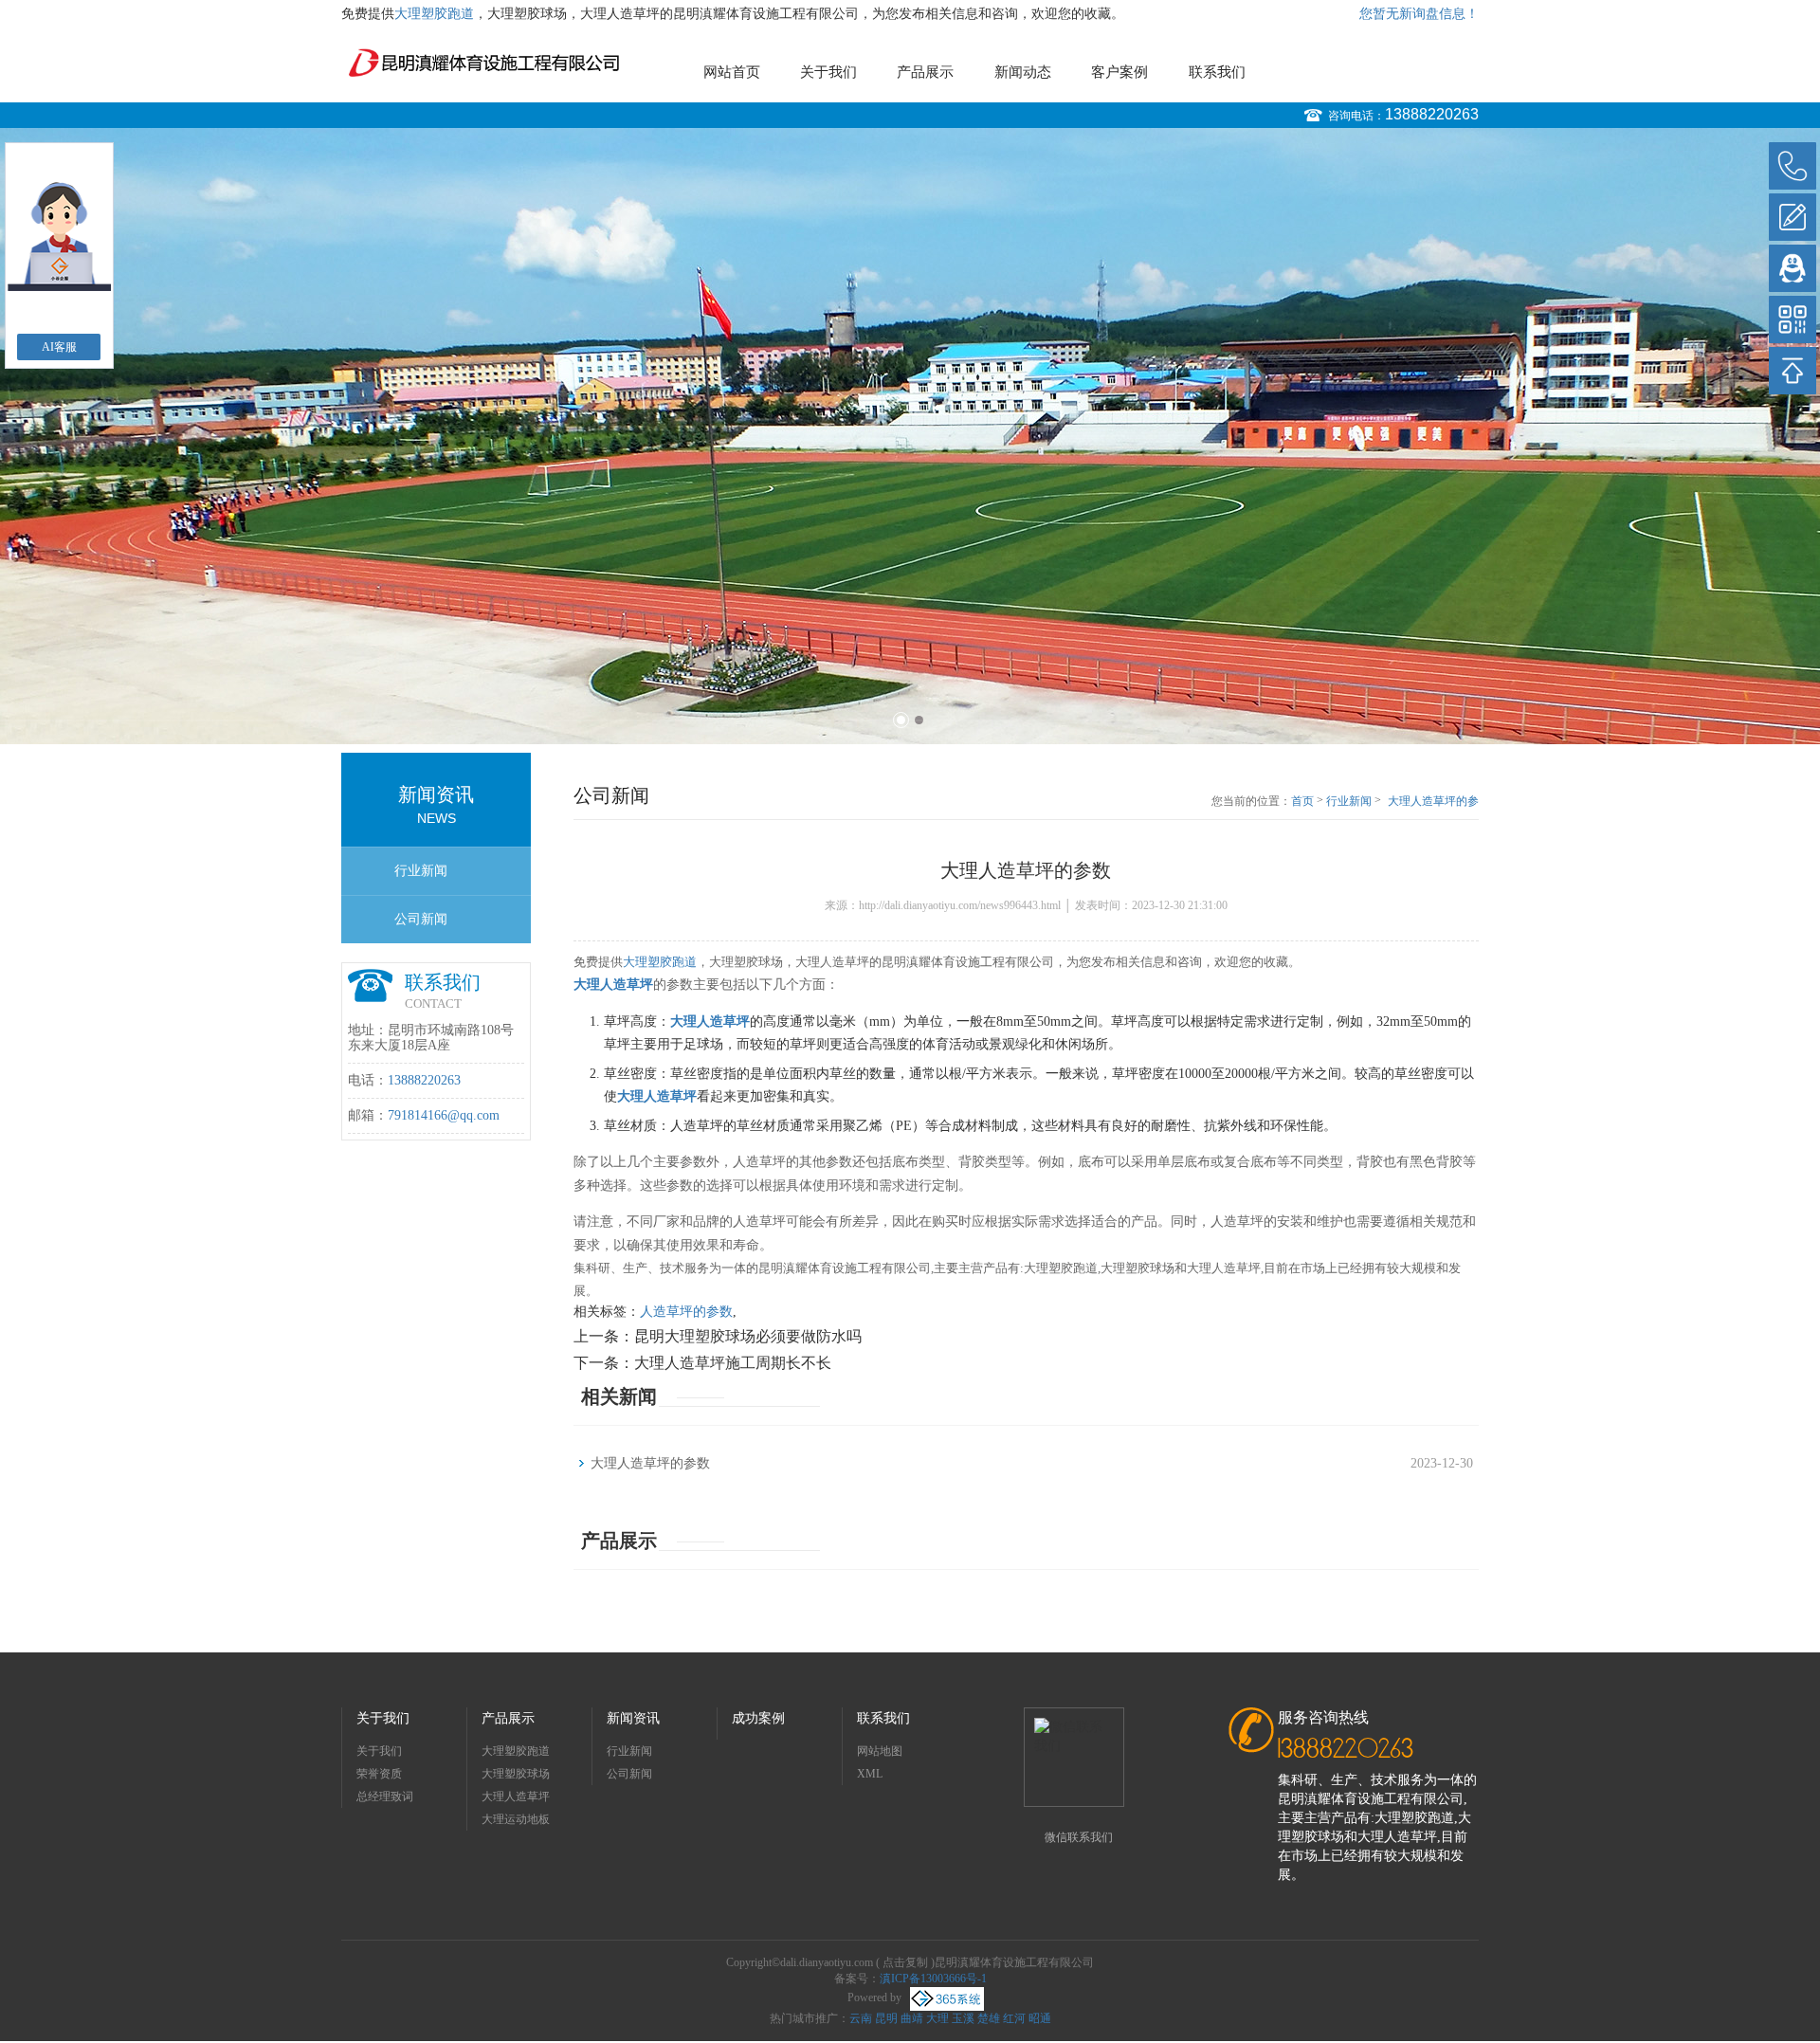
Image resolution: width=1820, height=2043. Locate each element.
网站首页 (732, 72)
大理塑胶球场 (516, 1774)
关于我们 (828, 72)
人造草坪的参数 (686, 1312)
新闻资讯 (633, 1718)
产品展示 (925, 72)
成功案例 (758, 1718)
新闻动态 (1023, 72)
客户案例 (1119, 72)
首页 (1302, 801)
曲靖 (912, 2018)
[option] (910, 436)
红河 (1014, 2018)
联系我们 (1217, 72)
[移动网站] (1793, 319)
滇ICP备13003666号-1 (933, 1979)
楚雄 (989, 2018)
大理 (937, 2018)
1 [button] (901, 720)
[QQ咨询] (1793, 268)
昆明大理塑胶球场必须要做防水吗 (748, 1336)
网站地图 (880, 1751)
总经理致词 (385, 1797)
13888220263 (1432, 114)
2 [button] (919, 720)
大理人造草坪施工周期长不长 (733, 1363)
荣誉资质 (379, 1774)
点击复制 (905, 1962)
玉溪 (963, 2018)
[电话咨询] (1793, 166)
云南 (861, 2018)
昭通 (1040, 2018)
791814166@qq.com (444, 1115)
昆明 (886, 2018)
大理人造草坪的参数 (1433, 802)
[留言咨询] (1793, 217)
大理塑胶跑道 (434, 14)
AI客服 (59, 347)
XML (870, 1774)
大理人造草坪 (516, 1797)
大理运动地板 (516, 1819)
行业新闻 (421, 871)
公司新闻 (421, 919)
